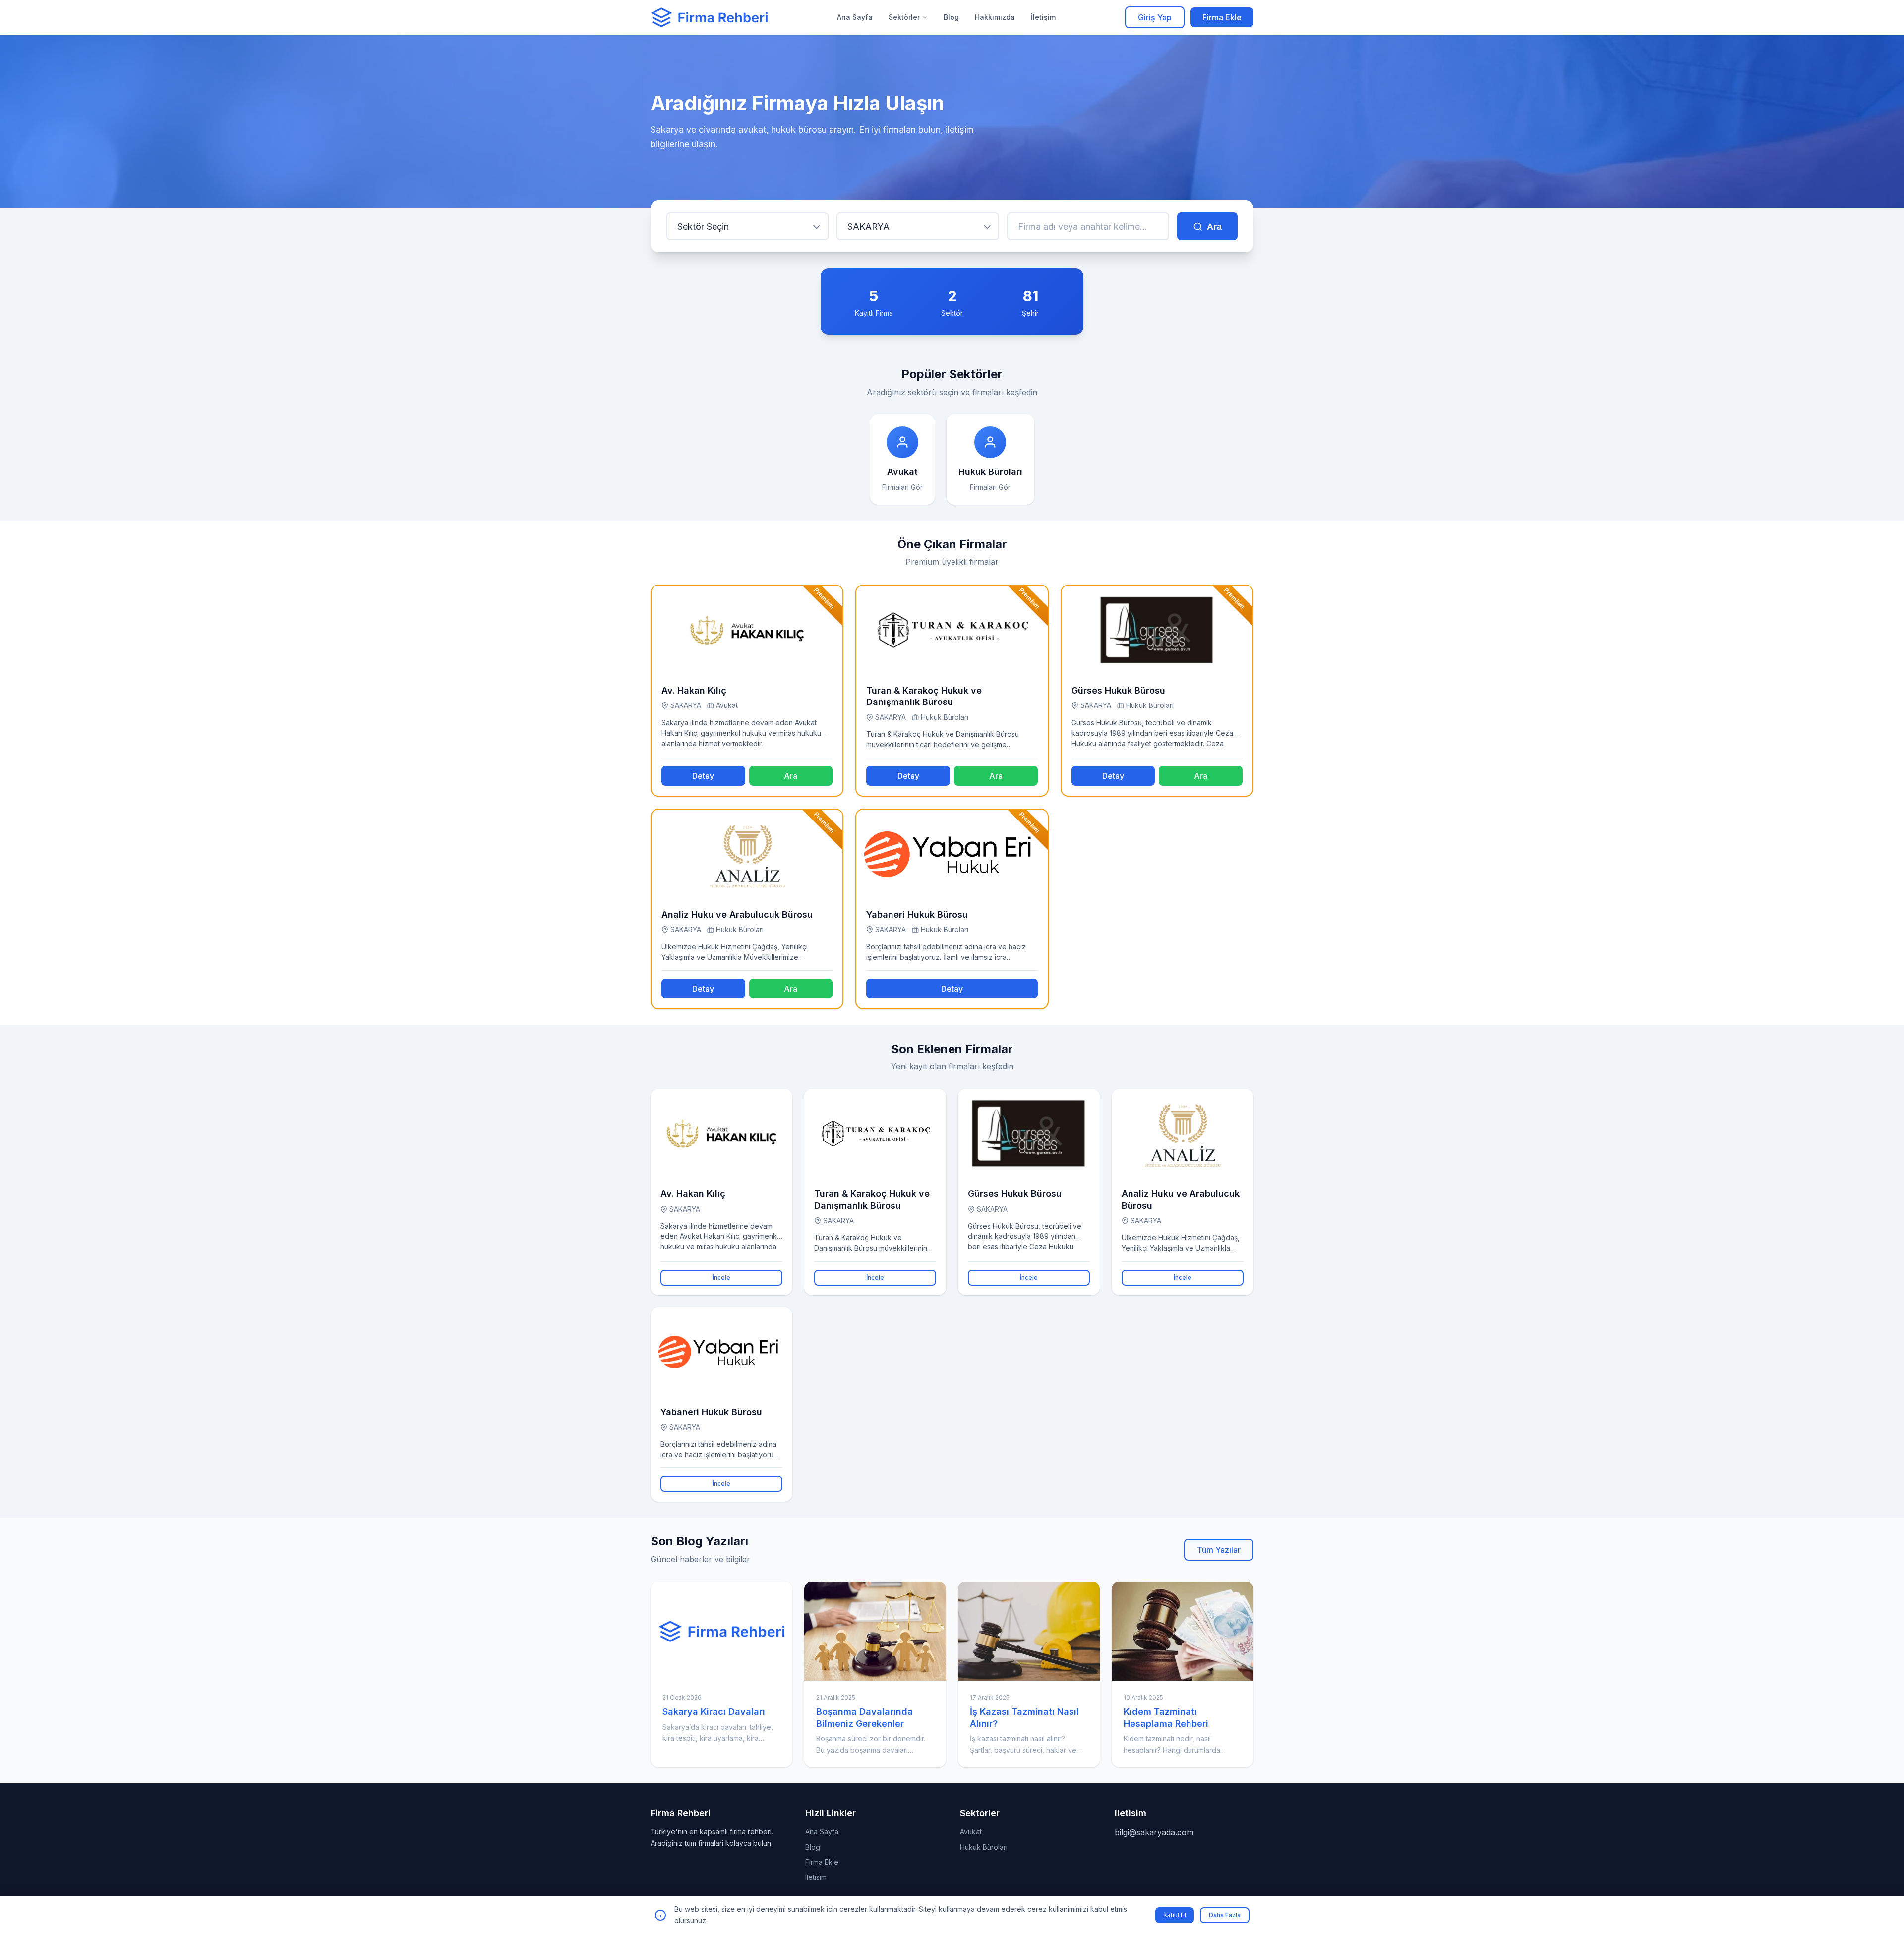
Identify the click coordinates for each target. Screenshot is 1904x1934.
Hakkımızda (995, 17)
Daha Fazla (1225, 1915)
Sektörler (904, 17)
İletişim (1043, 17)
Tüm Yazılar (1219, 1550)
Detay (703, 776)
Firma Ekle (1222, 17)
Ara (1214, 227)
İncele (721, 1277)
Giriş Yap (1155, 17)
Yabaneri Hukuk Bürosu (917, 914)
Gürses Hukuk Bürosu (1118, 690)
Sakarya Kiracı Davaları (714, 1712)
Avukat (971, 1832)
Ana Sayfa (855, 17)
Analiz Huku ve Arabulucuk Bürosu (737, 914)
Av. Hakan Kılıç (694, 690)
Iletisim (816, 1877)
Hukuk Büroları (984, 1847)
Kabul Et (1175, 1915)
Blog (951, 17)
